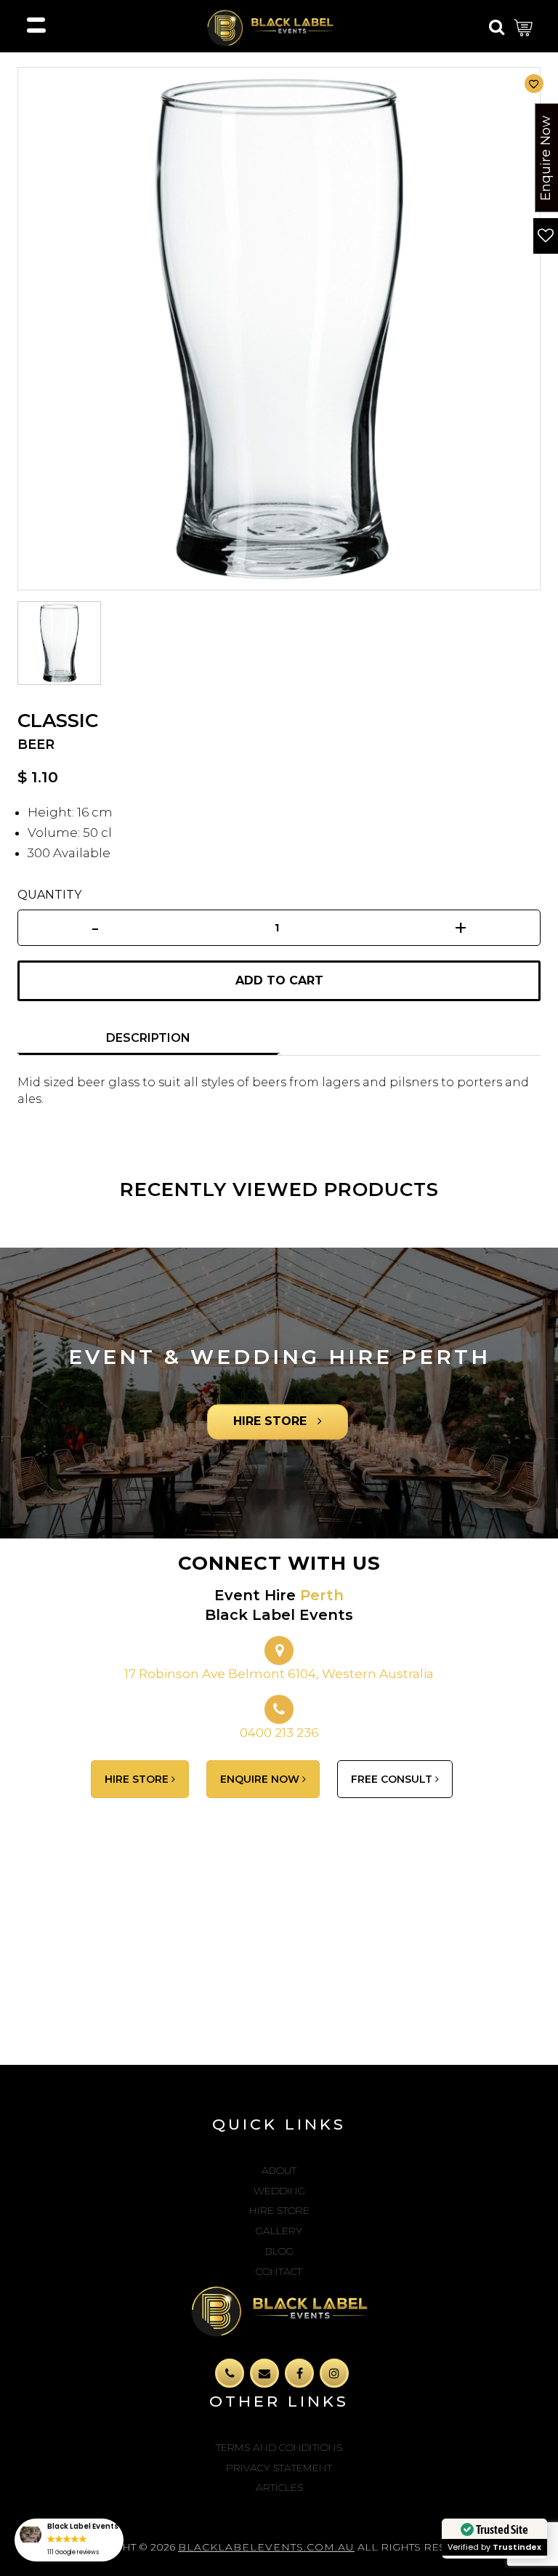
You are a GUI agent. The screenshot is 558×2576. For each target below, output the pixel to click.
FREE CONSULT (393, 1779)
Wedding (279, 2191)
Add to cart (279, 980)
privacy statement (279, 2468)
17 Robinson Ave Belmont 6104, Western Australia (279, 1674)
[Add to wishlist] (534, 84)
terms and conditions (279, 2447)
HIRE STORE (272, 1422)
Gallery (279, 2231)
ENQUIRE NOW (261, 1779)
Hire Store (279, 2210)
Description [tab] (148, 1038)
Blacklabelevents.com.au (266, 2547)
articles (279, 2487)
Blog (279, 2251)
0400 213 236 (279, 1733)
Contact (279, 2271)
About (279, 2170)
